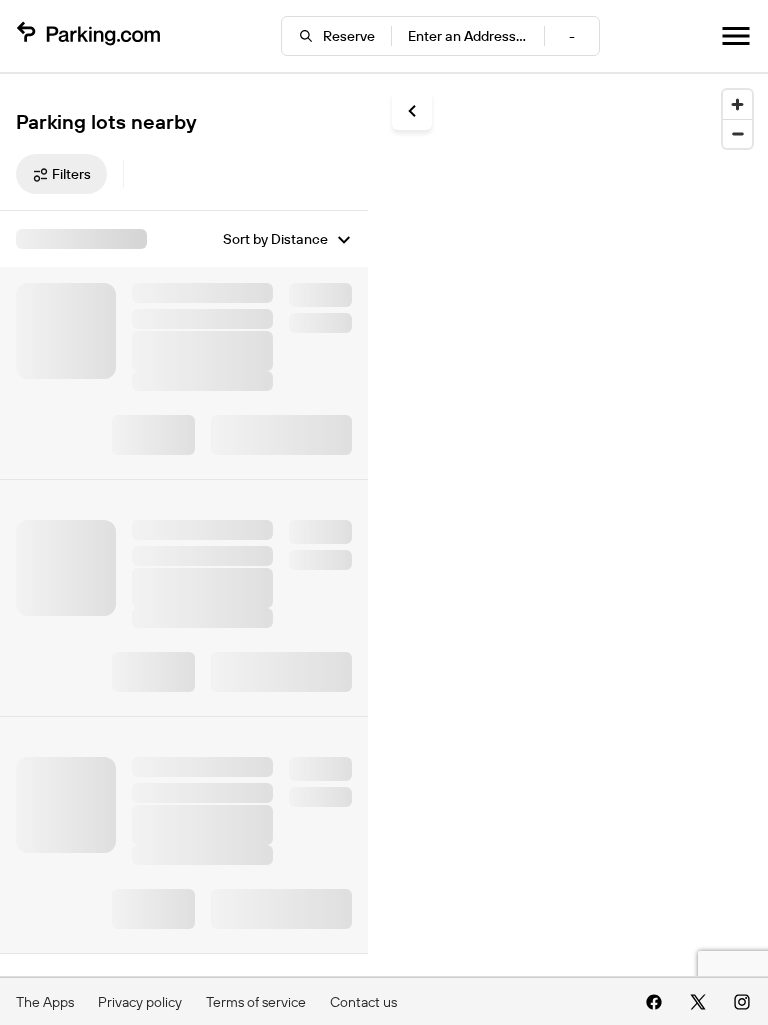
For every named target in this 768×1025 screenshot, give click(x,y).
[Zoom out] (737, 133)
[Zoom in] (737, 104)
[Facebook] (654, 1002)
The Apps (45, 1002)
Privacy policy (140, 1002)
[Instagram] (742, 1002)
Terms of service (256, 1002)
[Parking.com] (88, 36)
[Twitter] (698, 1002)
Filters (71, 174)
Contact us (363, 1002)
